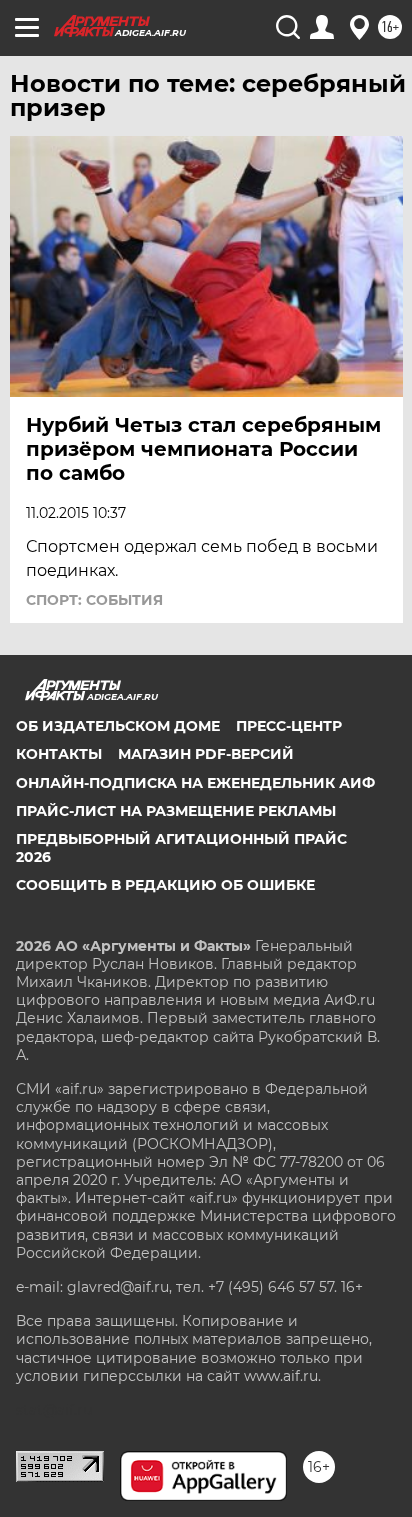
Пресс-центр (289, 726)
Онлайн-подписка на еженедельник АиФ (195, 783)
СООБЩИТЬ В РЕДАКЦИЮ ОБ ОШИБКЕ (165, 885)
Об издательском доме (118, 726)
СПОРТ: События (94, 600)
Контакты (59, 754)
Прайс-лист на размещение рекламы (176, 811)
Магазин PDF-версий (206, 754)
